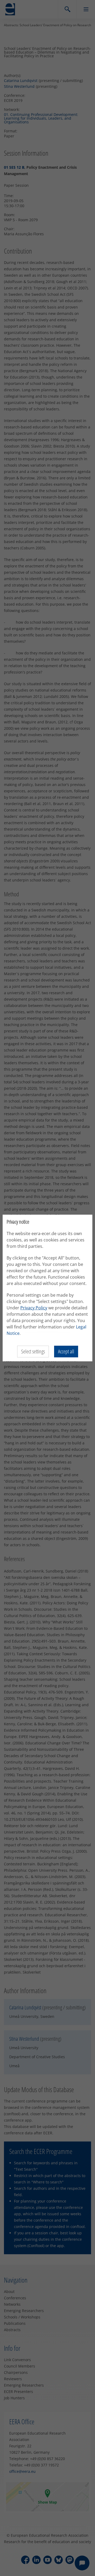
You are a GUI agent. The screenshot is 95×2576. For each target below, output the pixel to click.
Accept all (66, 1351)
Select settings (33, 1351)
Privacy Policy (34, 1308)
